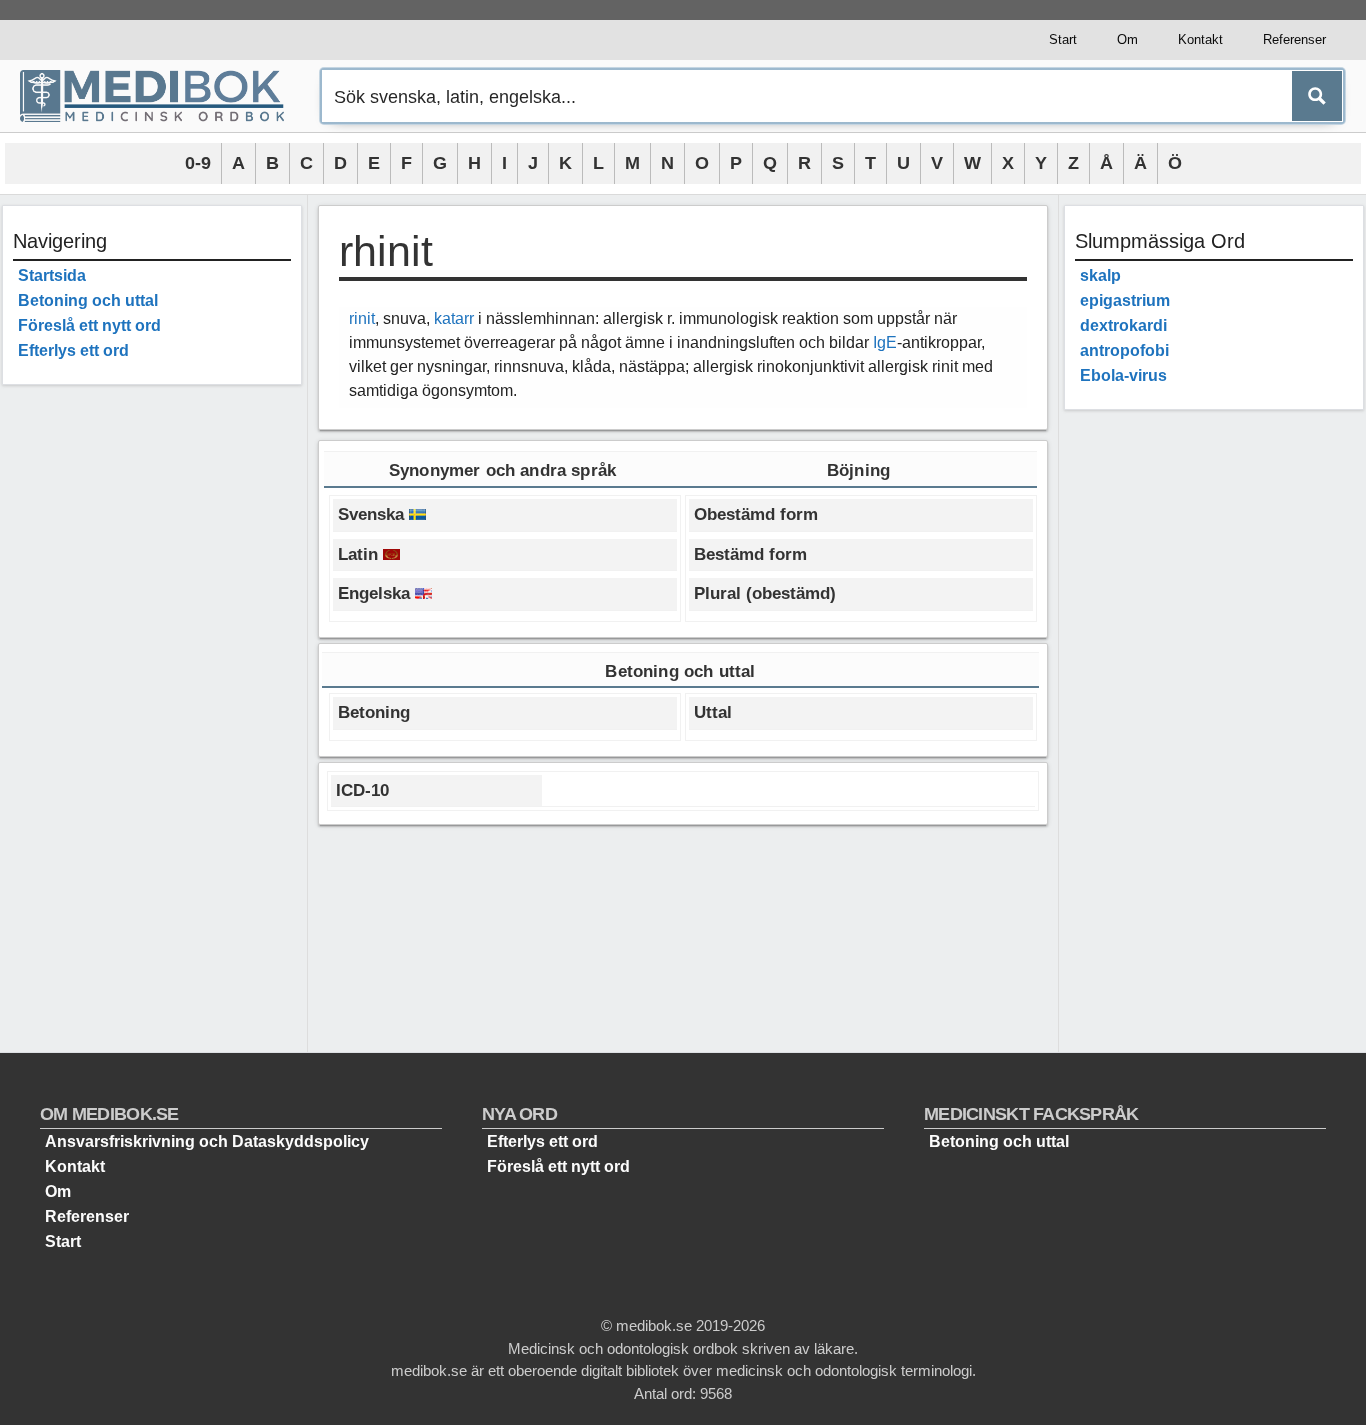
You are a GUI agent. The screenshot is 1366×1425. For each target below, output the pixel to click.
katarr (454, 318)
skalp (1100, 275)
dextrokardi (1123, 325)
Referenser (1294, 39)
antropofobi (1124, 350)
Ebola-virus (1123, 375)
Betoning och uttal (88, 300)
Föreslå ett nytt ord (89, 325)
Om (1127, 39)
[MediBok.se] (161, 96)
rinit (362, 318)
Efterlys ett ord (73, 350)
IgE (885, 342)
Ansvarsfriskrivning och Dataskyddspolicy (207, 1141)
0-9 (198, 163)
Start (1063, 39)
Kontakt (1200, 39)
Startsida (52, 275)
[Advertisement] (152, 700)
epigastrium (1125, 300)
